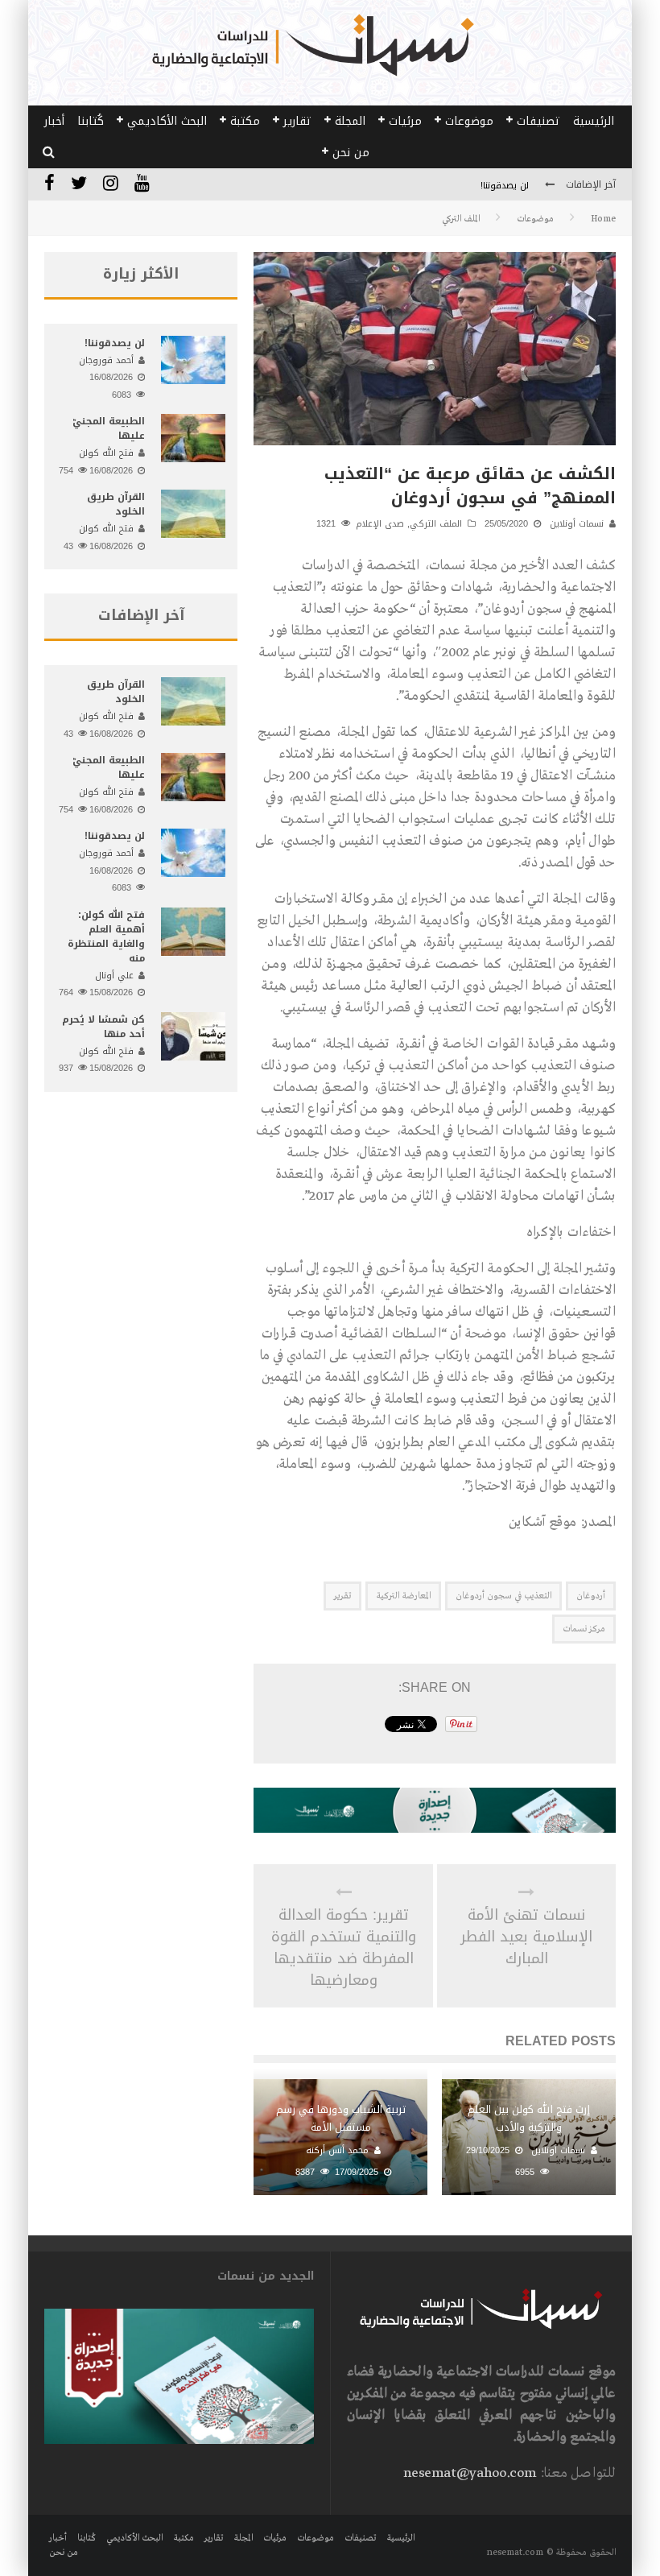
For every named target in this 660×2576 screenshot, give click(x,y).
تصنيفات (538, 121)
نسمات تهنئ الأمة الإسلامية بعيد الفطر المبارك (526, 1937)
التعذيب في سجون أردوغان (503, 1596)
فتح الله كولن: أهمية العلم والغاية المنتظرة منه (106, 937)
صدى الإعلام (380, 524)
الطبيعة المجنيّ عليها (109, 428)
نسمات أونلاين (577, 524)
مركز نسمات (584, 1629)
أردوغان (591, 1596)
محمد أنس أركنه (337, 2150)
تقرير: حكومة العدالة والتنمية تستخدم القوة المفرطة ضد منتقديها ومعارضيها (344, 1948)
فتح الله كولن (106, 453)
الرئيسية (594, 121)
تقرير (342, 1596)
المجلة (350, 121)
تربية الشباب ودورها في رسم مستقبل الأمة (341, 2118)
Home (603, 219)
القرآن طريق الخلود (116, 504)
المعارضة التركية (403, 1596)
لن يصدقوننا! (505, 186)
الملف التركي (436, 524)
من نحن (351, 153)
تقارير (297, 121)
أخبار (54, 121)
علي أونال (114, 976)
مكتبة (245, 121)
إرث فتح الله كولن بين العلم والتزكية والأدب (529, 2118)
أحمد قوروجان (106, 360)
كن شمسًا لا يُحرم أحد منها (103, 1027)
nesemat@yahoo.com (470, 2473)
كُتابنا (91, 121)
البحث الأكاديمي (167, 121)
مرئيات (405, 121)
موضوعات (469, 121)
